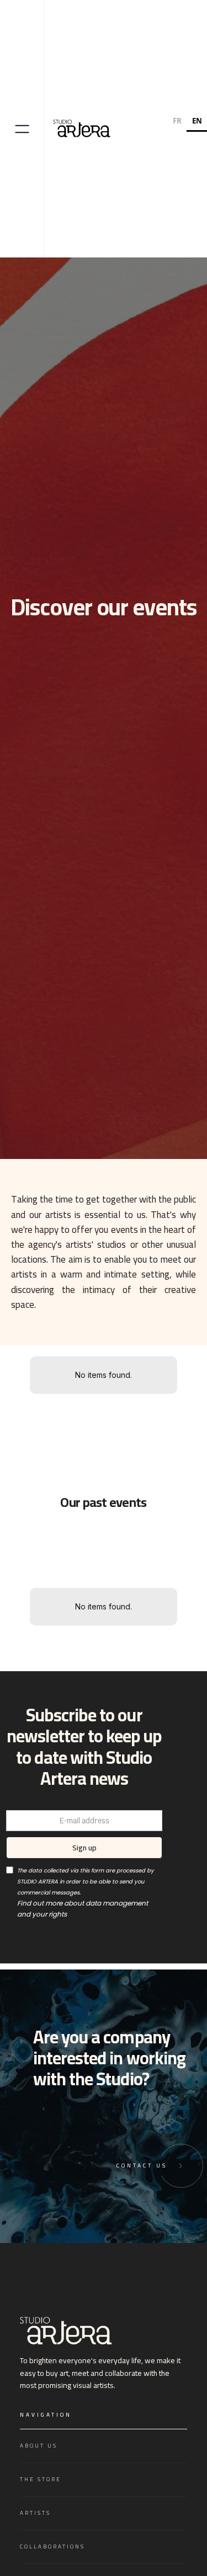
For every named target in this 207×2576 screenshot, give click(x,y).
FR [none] (177, 121)
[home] (83, 129)
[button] (22, 128)
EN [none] (197, 121)
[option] (177, 122)
